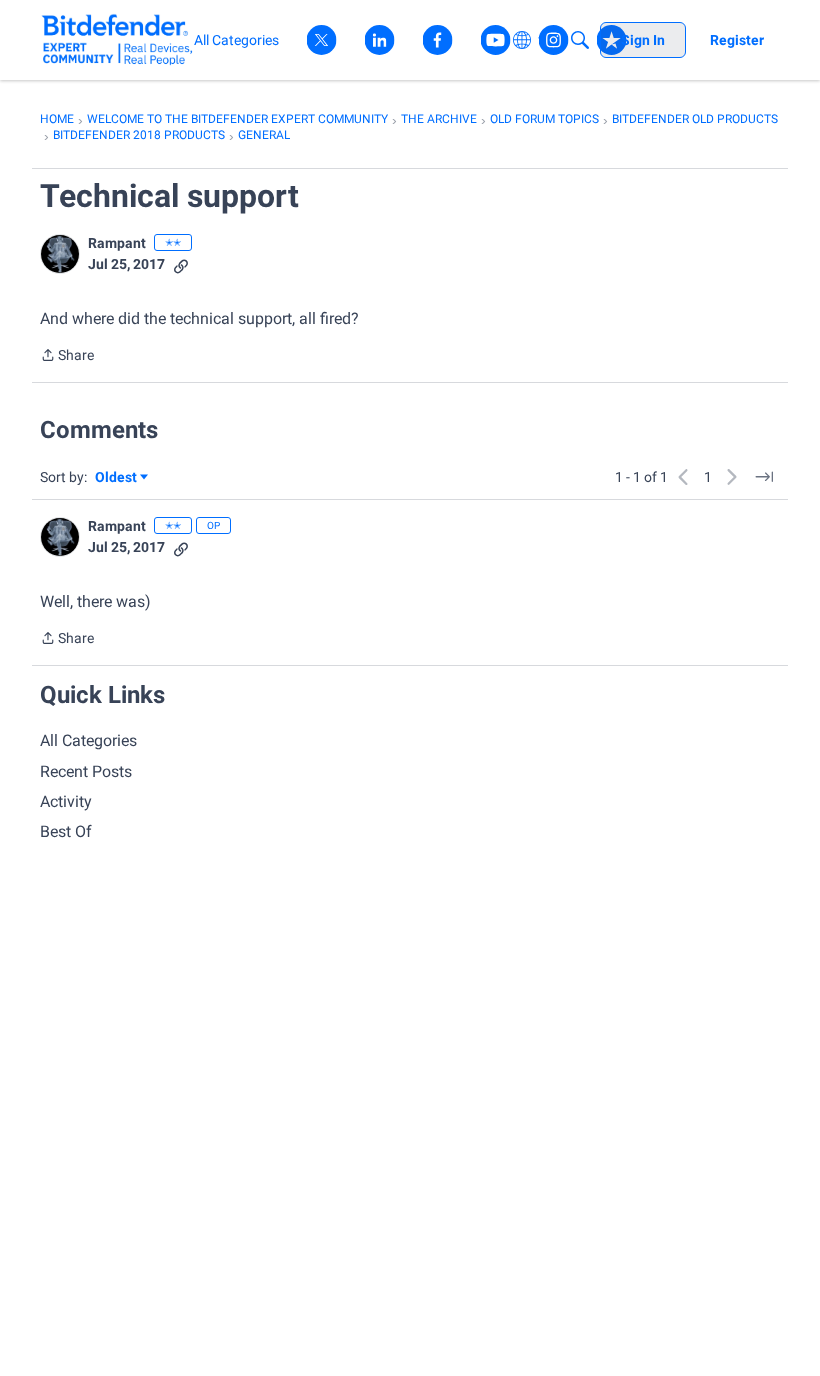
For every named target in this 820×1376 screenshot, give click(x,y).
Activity (66, 801)
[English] (117, 39)
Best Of (66, 831)
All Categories (88, 740)
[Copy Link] (181, 264)
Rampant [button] (117, 243)
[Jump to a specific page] (764, 477)
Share (67, 357)
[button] (60, 254)
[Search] (580, 40)
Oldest (117, 478)
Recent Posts (86, 771)
